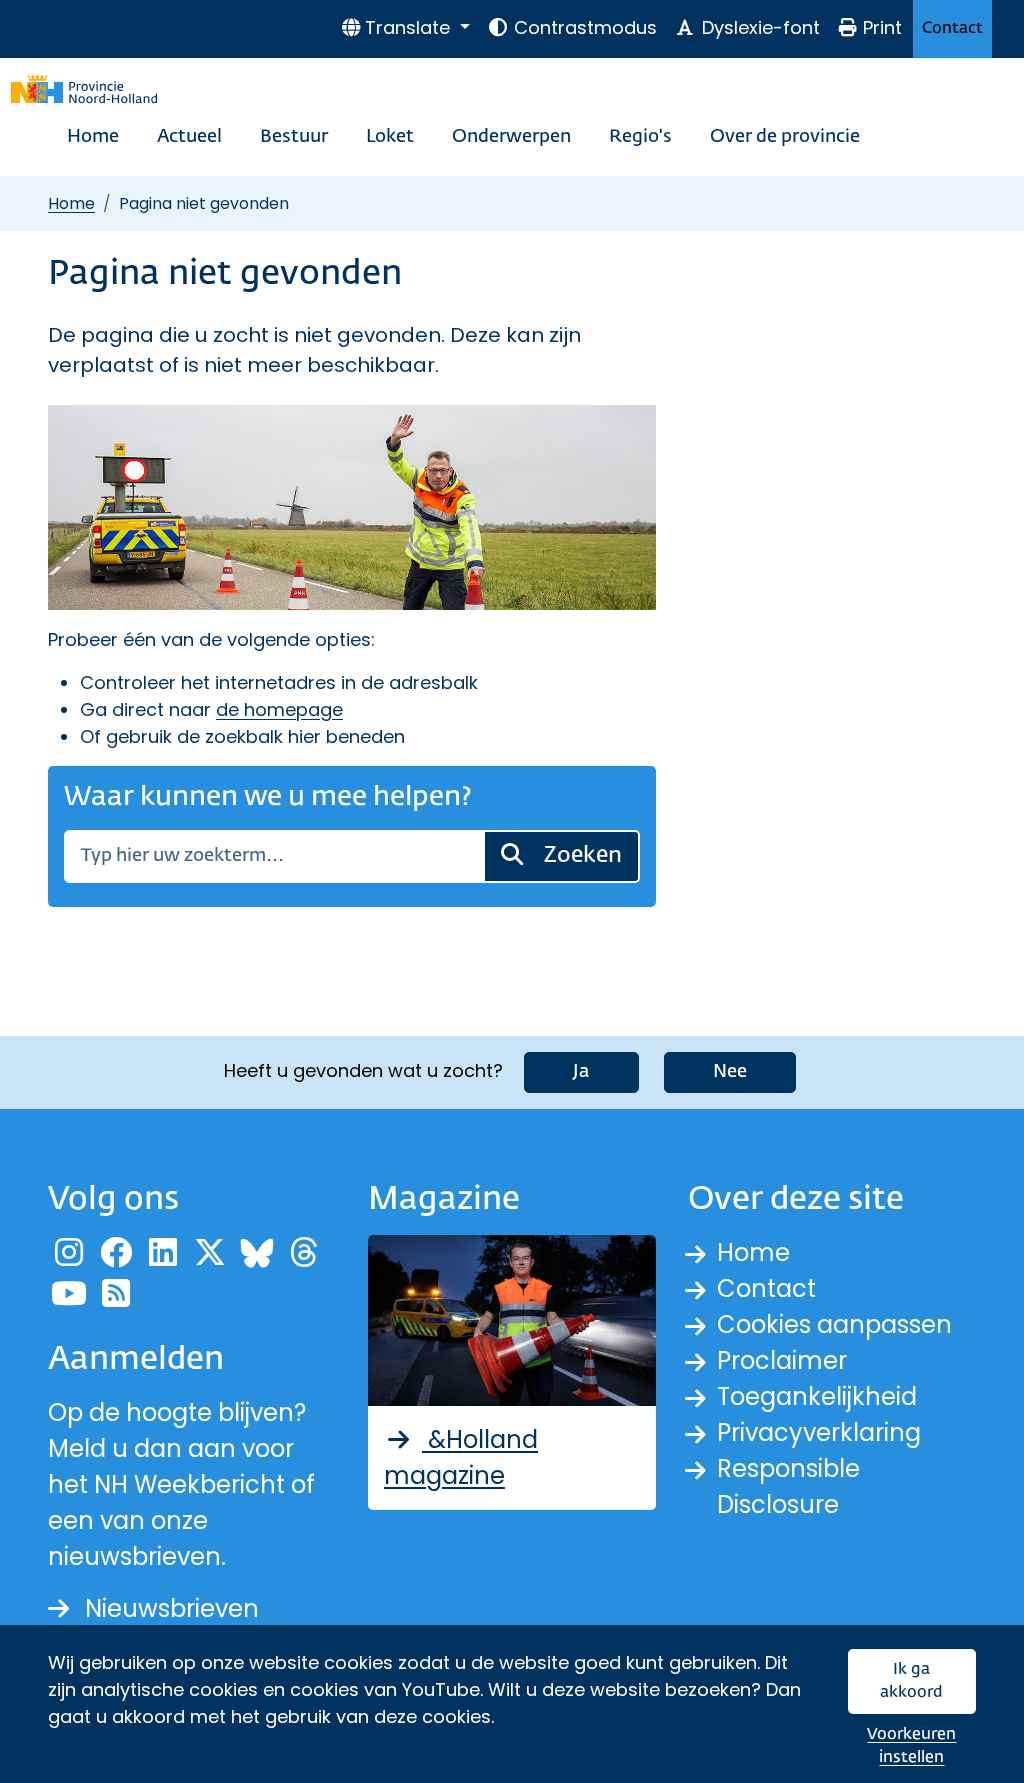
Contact (952, 28)
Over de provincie (785, 137)
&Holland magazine (461, 1457)
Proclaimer (782, 1360)
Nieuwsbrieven (172, 1608)
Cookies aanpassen (834, 1324)
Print (882, 27)
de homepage (279, 709)
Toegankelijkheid (817, 1396)
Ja (581, 1072)
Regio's (640, 137)
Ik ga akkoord (911, 1681)
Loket (390, 137)
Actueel (189, 137)
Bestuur (294, 137)
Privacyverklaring (819, 1432)
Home (93, 137)
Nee (730, 1072)
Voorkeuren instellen (911, 1746)
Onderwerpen (511, 137)
